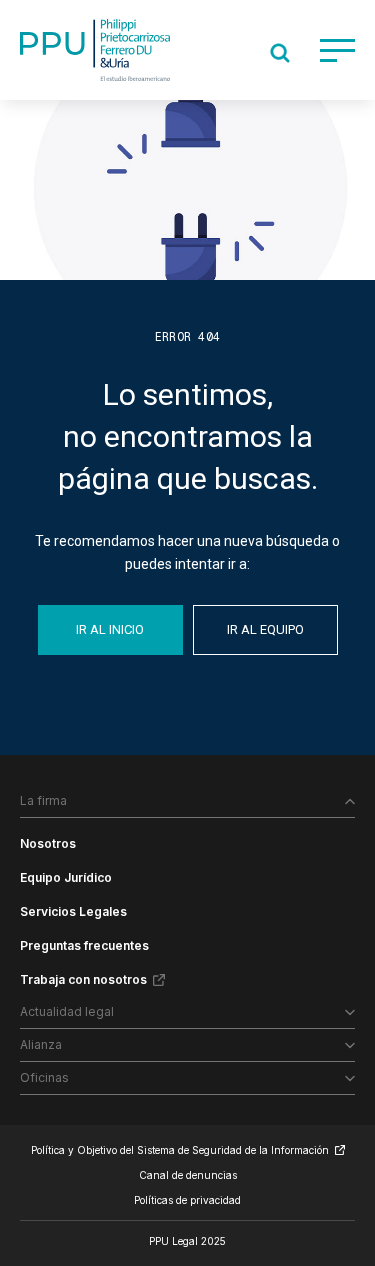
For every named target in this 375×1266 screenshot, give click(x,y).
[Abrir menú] (337, 50)
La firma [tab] (43, 800)
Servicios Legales (73, 911)
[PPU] (95, 50)
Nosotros (48, 843)
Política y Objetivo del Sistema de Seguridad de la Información (180, 1150)
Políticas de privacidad (187, 1200)
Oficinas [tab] (44, 1077)
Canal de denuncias (188, 1175)
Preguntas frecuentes (84, 945)
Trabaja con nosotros (83, 979)
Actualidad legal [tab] (67, 1011)
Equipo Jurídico (66, 877)
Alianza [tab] (41, 1044)
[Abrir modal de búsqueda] (280, 53)
